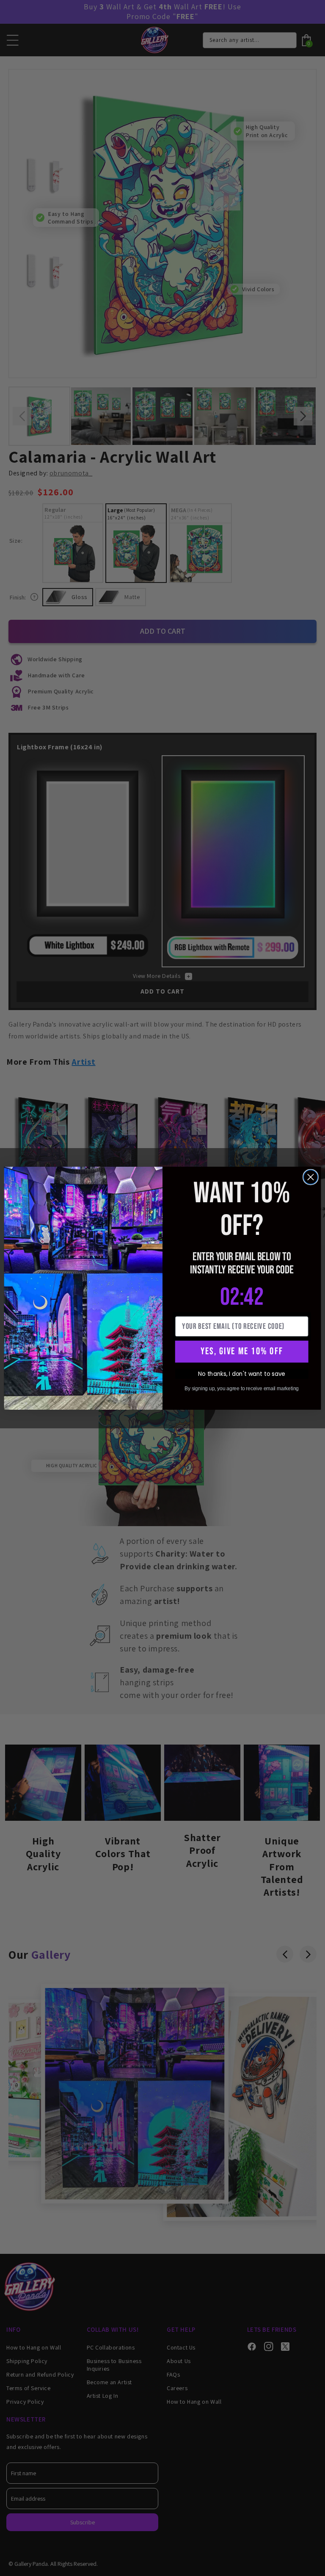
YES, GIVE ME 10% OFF (242, 1351)
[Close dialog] (311, 1177)
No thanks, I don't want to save (241, 1374)
